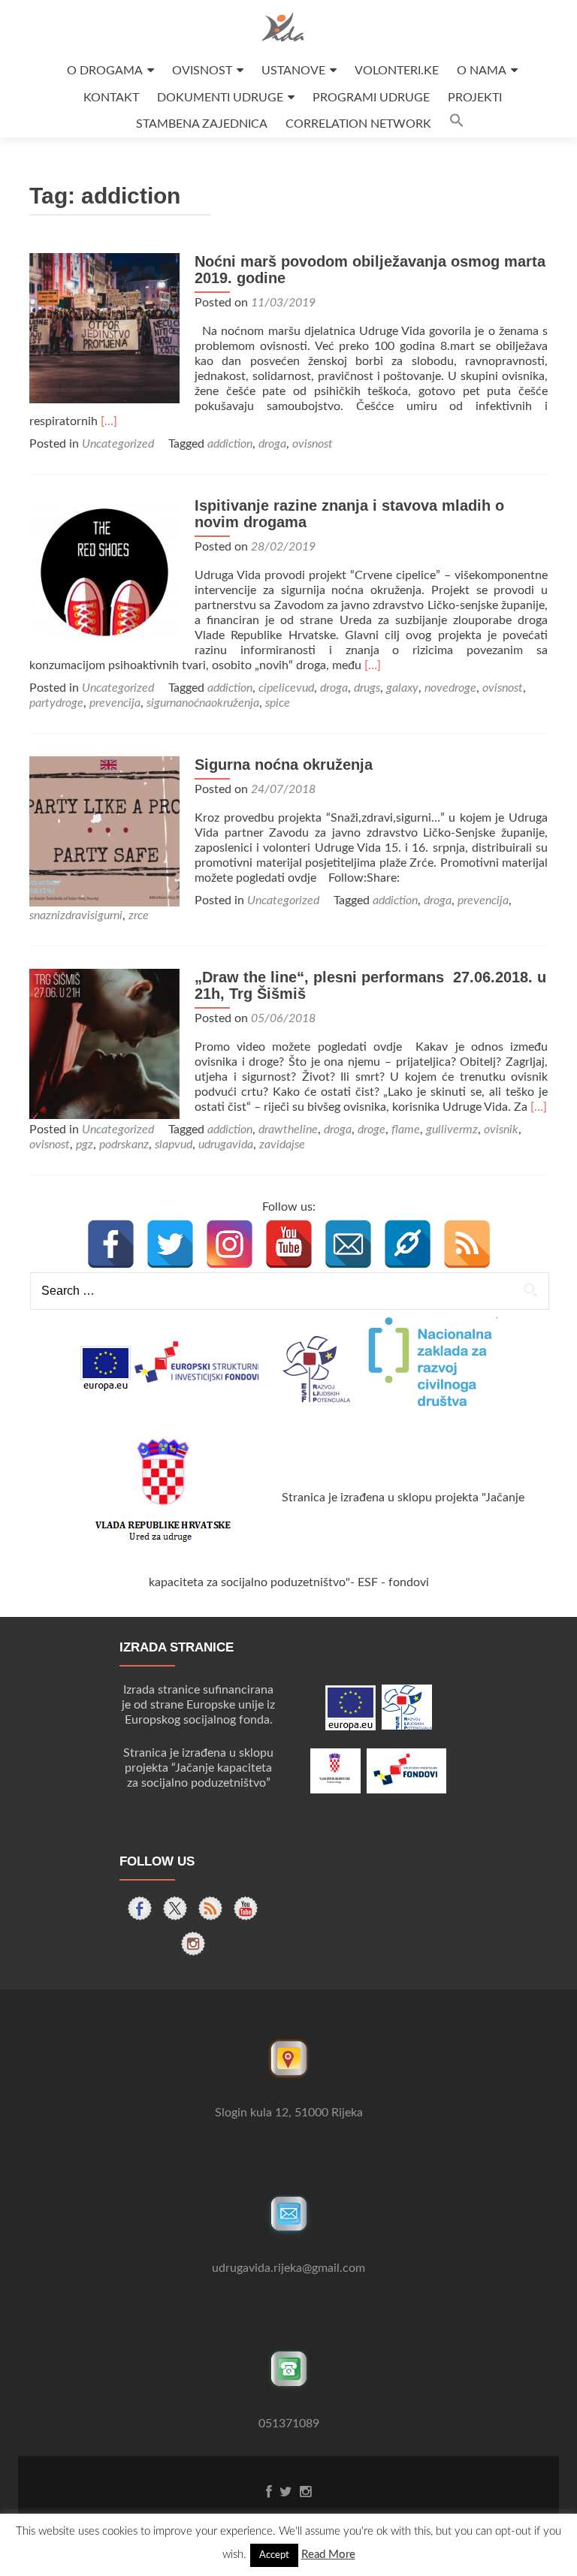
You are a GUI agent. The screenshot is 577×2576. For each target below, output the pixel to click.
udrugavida (226, 1145)
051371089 (289, 2424)
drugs (367, 688)
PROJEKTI (475, 98)
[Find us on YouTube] (246, 1908)
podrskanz (124, 1145)
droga (272, 444)
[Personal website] (408, 1244)
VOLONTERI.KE (397, 71)
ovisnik (501, 1130)
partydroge (56, 703)
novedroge (450, 688)
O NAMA (482, 71)
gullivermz (452, 1130)
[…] (109, 421)
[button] (457, 124)
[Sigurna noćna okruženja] (104, 831)
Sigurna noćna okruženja (284, 765)
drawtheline (288, 1130)
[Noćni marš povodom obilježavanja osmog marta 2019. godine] (104, 327)
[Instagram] (230, 1244)
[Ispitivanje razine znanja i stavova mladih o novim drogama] (104, 572)
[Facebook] (111, 1244)
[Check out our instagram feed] (193, 1944)
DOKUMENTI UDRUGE (220, 98)
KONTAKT (111, 98)
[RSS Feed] (467, 1244)
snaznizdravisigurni (76, 915)
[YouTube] (289, 1244)
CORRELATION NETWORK (358, 124)
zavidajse (282, 1145)
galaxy (402, 688)
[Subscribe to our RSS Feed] (210, 1908)
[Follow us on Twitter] (175, 1908)
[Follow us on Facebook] (140, 1908)
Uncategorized (118, 444)
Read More (328, 2555)
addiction (230, 444)
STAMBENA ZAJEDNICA (202, 124)
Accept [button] (274, 2555)
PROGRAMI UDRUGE (371, 98)
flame (406, 1130)
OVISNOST (202, 71)
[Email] (348, 1244)
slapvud (174, 1145)
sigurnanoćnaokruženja (203, 703)
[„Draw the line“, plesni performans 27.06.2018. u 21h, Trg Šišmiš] (104, 1043)
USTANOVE (293, 71)
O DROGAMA (105, 71)
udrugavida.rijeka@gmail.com (288, 2268)
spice (278, 703)
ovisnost (313, 444)
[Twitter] (170, 1244)
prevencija (115, 703)
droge (372, 1130)
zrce (139, 915)
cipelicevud (286, 688)
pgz (85, 1145)
